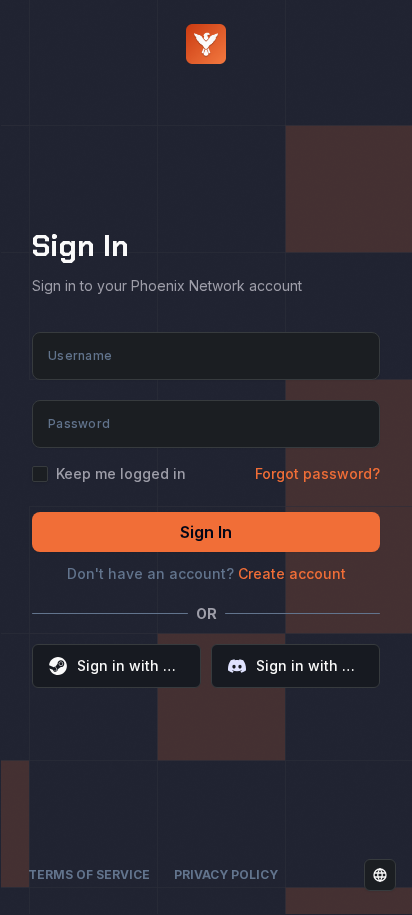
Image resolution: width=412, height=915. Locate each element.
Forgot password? (317, 473)
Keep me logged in (121, 474)
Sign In (206, 532)
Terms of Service (89, 874)
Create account (292, 573)
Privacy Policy (226, 874)
